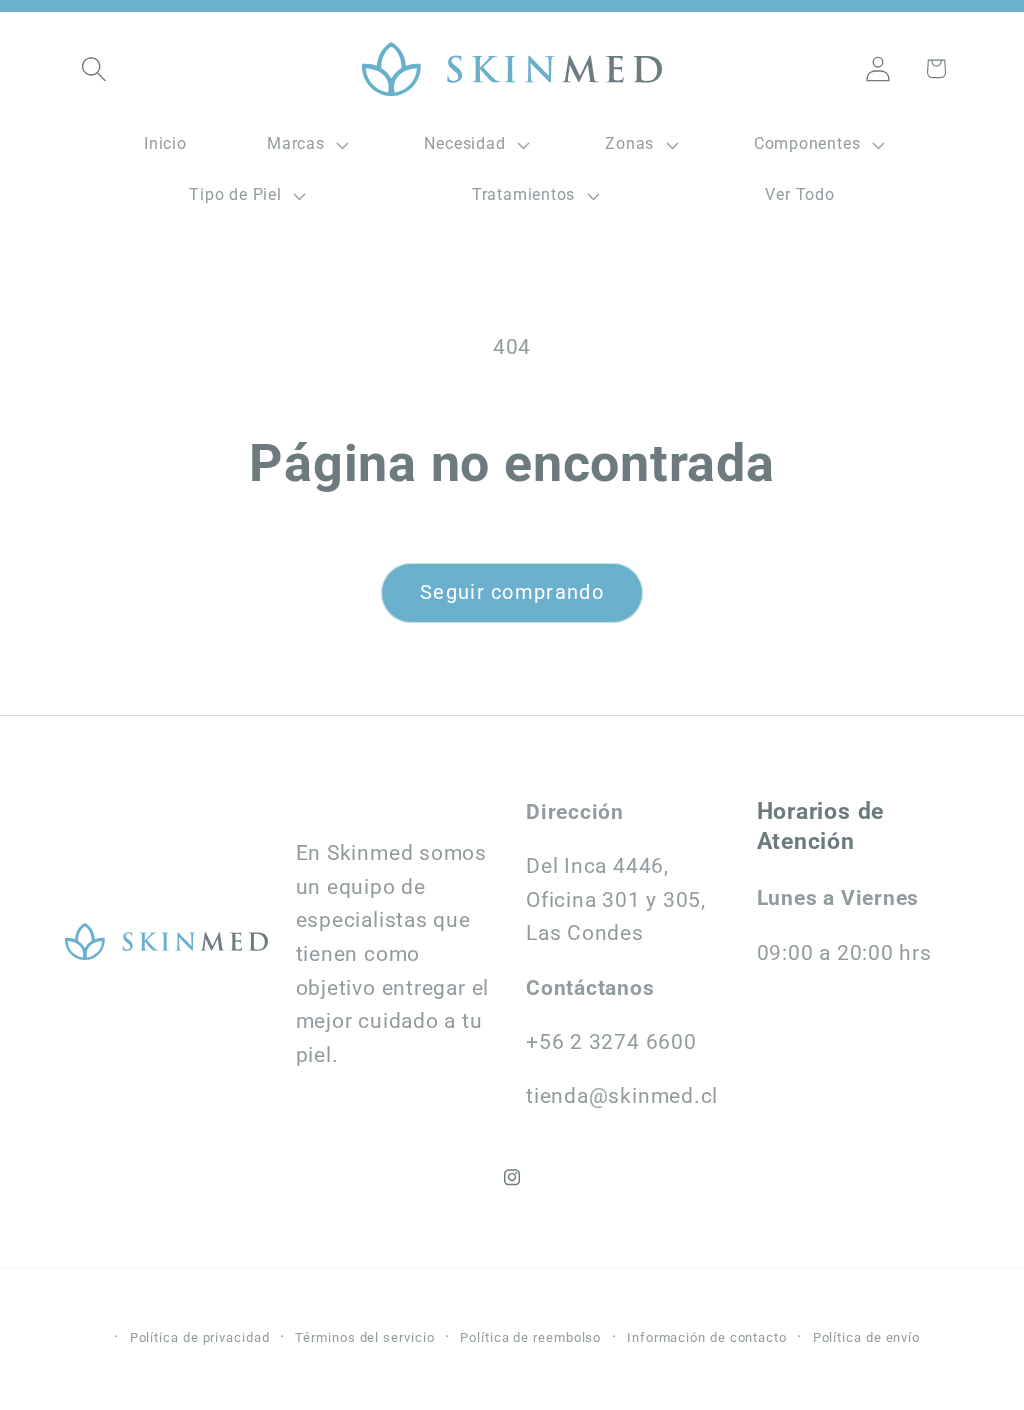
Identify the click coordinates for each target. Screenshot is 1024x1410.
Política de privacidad (200, 1337)
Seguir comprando (512, 592)
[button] (93, 68)
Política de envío (866, 1337)
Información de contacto (707, 1337)
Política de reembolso (530, 1337)
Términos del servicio (364, 1337)
